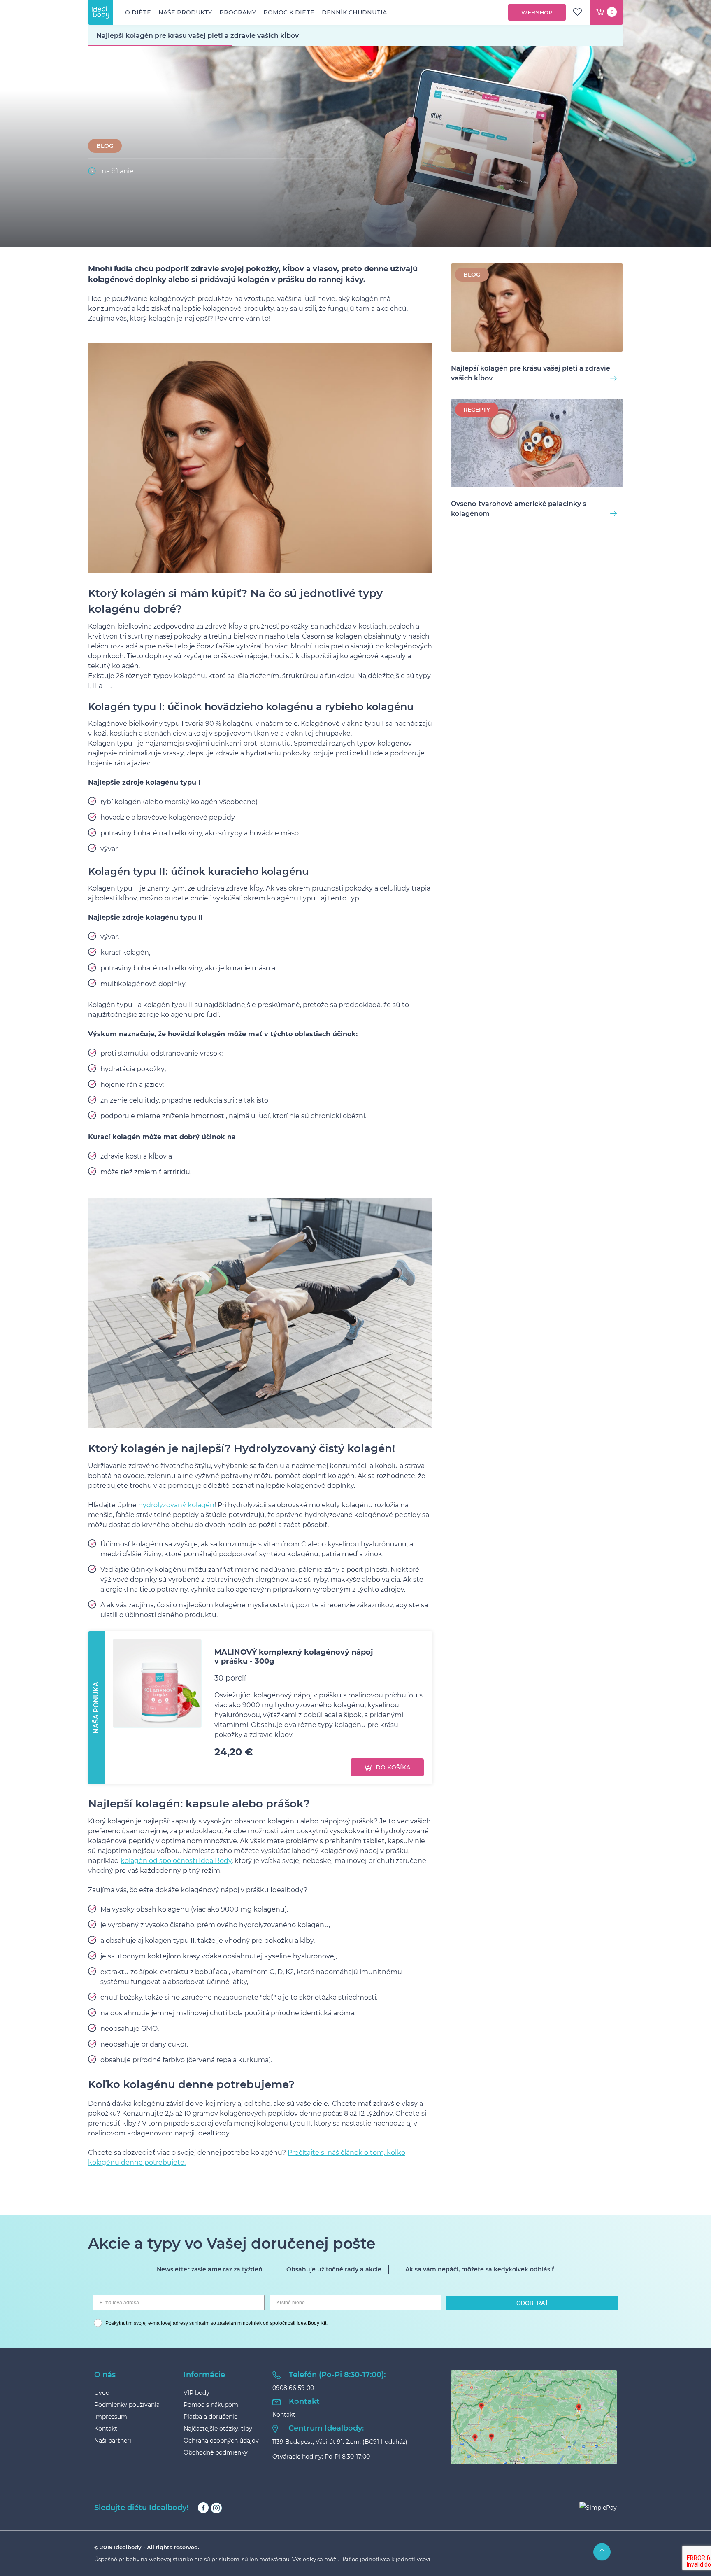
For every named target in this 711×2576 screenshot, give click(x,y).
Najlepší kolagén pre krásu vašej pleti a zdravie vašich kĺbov (531, 373)
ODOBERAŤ (532, 2303)
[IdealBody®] (100, 12)
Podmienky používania (127, 2405)
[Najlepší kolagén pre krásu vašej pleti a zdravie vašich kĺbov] (537, 309)
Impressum (111, 2417)
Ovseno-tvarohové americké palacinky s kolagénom (518, 509)
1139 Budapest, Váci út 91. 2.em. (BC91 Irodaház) (340, 2442)
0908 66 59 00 (293, 2388)
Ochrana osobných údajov (221, 2441)
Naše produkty (185, 12)
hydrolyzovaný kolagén (176, 1505)
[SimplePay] (598, 2508)
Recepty (477, 410)
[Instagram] (216, 2508)
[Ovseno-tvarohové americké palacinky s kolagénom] (537, 444)
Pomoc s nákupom (211, 2405)
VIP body (196, 2393)
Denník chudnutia (354, 12)
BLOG (105, 146)
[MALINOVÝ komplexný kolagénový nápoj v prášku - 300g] (157, 1683)
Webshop (537, 12)
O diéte (138, 12)
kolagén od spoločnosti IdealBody (176, 1861)
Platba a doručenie (210, 2417)
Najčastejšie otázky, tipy (218, 2429)
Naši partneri (113, 2441)
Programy (238, 12)
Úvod (102, 2393)
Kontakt (106, 2429)
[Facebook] (203, 2508)
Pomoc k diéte (289, 12)
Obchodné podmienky (216, 2452)
